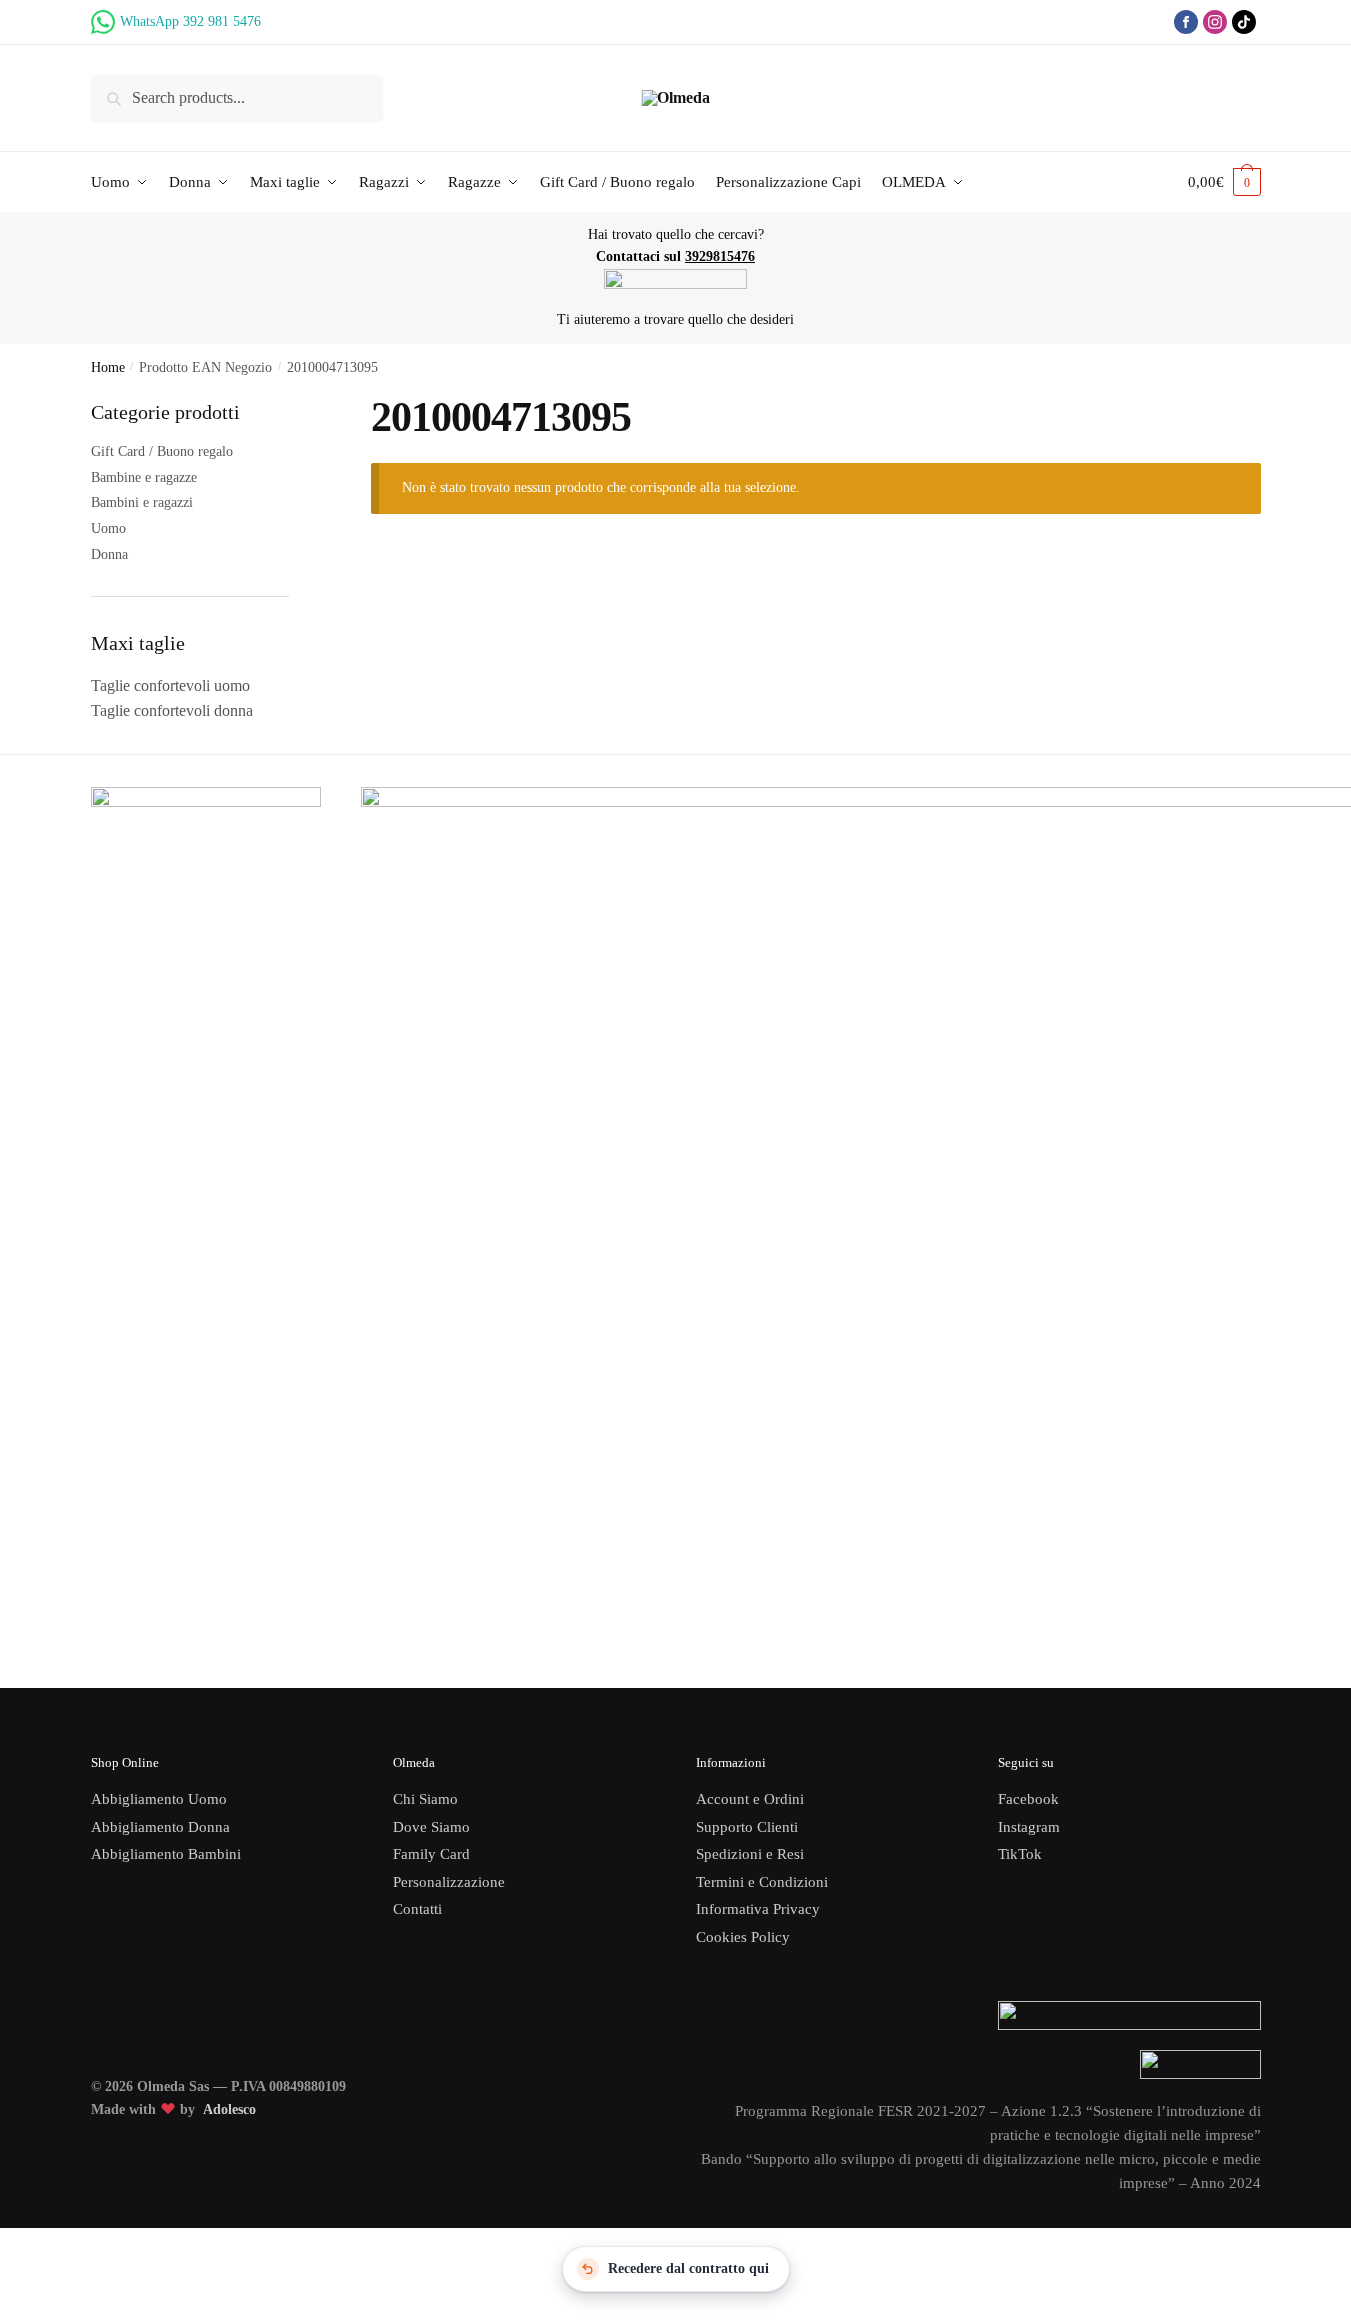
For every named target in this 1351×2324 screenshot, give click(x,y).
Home (108, 367)
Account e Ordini (750, 1799)
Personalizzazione (449, 1882)
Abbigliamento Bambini (166, 1854)
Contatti (417, 1909)
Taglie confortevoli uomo (170, 685)
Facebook (1028, 1799)
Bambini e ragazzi (142, 502)
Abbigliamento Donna (160, 1827)
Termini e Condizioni (762, 1882)
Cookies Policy (745, 1937)
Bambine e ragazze (144, 477)
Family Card (431, 1854)
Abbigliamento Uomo (159, 1799)
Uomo (108, 528)
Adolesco (229, 2109)
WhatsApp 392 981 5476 (190, 21)
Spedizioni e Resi (750, 1854)
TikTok (1020, 1854)
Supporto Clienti (747, 1827)
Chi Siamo (425, 1799)
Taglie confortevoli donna (172, 710)
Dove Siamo (431, 1827)
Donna (109, 554)
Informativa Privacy (758, 1909)
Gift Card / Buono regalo (162, 451)
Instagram (1029, 1827)
